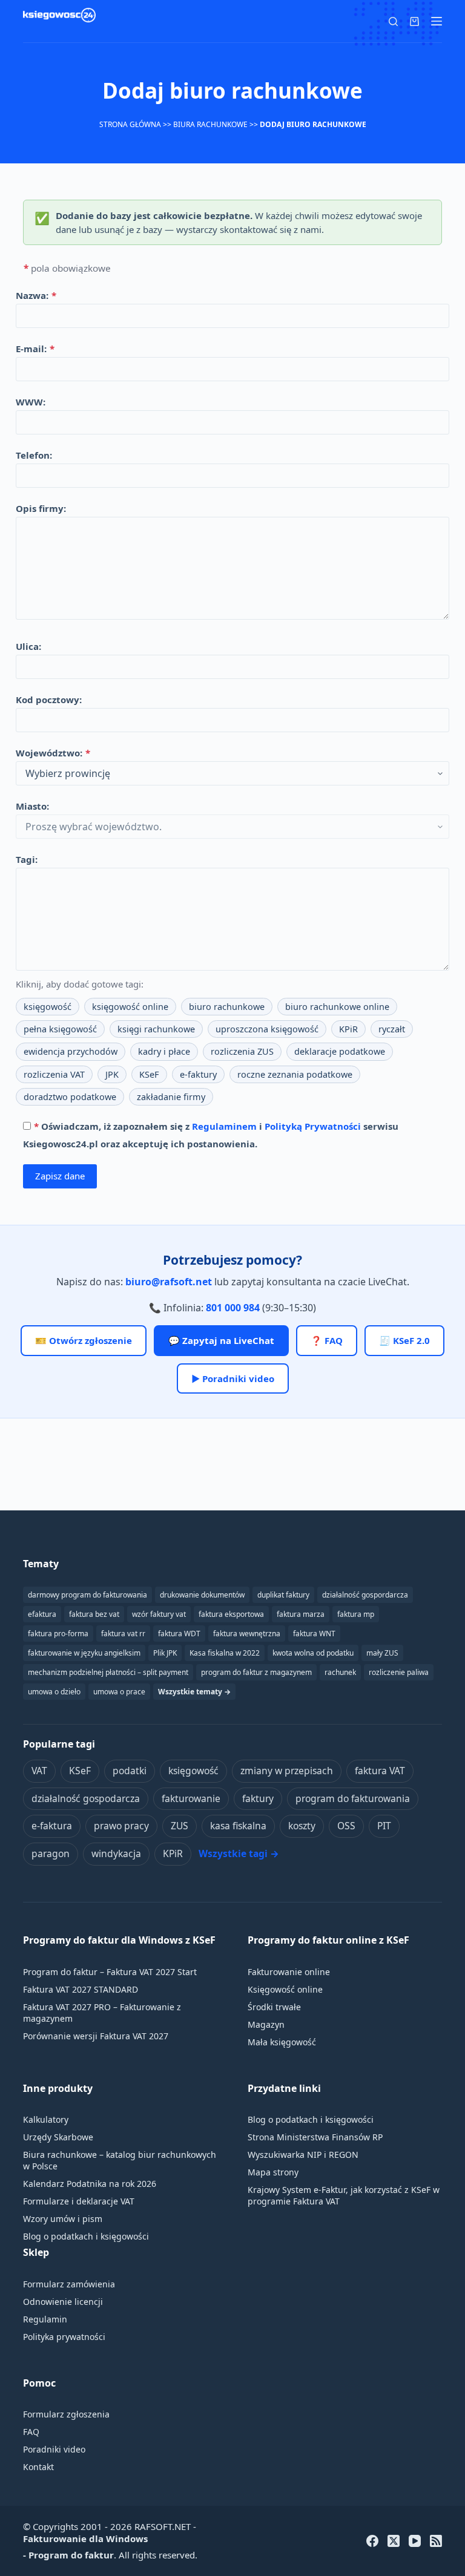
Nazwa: (36, 295)
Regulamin (45, 2319)
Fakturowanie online (289, 1972)
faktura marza (301, 1614)
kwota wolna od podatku (313, 1653)
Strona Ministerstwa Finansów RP (315, 2137)
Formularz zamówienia (69, 2284)
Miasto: (32, 806)
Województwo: (53, 753)
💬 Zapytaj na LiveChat (221, 1340)
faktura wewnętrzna (247, 1634)
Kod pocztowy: (49, 700)
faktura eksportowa (231, 1614)
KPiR (348, 1029)
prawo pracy (121, 1826)
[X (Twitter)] (394, 2541)
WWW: (31, 402)
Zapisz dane (60, 1176)
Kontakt (38, 2467)
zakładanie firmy (171, 1097)
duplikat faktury (283, 1595)
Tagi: (27, 859)
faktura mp (356, 1614)
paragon (51, 1853)
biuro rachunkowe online (337, 1007)
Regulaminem (224, 1126)
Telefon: (34, 455)
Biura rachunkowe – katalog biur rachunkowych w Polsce (120, 2160)
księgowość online (130, 1007)
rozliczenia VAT (54, 1074)
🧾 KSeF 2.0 (404, 1340)
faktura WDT (179, 1634)
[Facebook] (372, 2541)
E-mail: (35, 349)
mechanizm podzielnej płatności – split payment (108, 1672)
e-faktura (52, 1826)
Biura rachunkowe (210, 124)
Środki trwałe (274, 2007)
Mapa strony (273, 2172)
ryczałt (392, 1029)
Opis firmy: (41, 508)
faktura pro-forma (58, 1634)
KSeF (149, 1074)
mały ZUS (382, 1653)
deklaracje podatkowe (340, 1051)
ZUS (180, 1826)
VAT (39, 1771)
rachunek (340, 1672)
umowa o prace (119, 1692)
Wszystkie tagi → (239, 1853)
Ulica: (28, 646)
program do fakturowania (353, 1798)
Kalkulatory (46, 2119)
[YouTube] (415, 2541)
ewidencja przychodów (71, 1051)
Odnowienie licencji (63, 2302)
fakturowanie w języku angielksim (84, 1653)
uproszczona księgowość (267, 1029)
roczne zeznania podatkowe (295, 1074)
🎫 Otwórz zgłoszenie (84, 1340)
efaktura (42, 1614)
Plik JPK (165, 1653)
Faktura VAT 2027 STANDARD (81, 1989)
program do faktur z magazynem (256, 1672)
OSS (346, 1826)
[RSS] (436, 2541)
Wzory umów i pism (63, 2219)
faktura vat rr (123, 1634)
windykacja (116, 1853)
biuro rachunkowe (227, 1007)
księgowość (48, 1007)
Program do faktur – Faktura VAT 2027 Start (110, 1972)
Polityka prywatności (64, 2337)
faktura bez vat (94, 1614)
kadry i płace (164, 1051)
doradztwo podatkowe (70, 1097)
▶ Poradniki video (233, 1378)
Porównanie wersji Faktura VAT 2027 (96, 2036)
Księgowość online (285, 1989)
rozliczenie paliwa (399, 1672)
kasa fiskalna (238, 1826)
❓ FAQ (327, 1340)
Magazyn (266, 2024)
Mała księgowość (282, 2042)
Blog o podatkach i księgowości (86, 2236)
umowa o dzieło (54, 1692)
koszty (302, 1826)
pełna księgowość (60, 1029)
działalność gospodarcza (86, 1798)
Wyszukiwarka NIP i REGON (303, 2155)
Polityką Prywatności (313, 1126)
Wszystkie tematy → (194, 1692)
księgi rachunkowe (156, 1029)
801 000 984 (233, 1308)
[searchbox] (232, 773)
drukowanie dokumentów (202, 1595)
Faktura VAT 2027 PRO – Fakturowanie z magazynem (102, 2013)
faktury (258, 1798)
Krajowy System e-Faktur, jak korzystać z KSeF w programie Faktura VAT (344, 2195)
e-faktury (198, 1074)
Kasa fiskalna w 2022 (225, 1653)
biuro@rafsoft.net (169, 1282)
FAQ (31, 2432)
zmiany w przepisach (287, 1771)
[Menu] (437, 21)
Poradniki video (54, 2449)
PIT (384, 1826)
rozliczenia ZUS (242, 1051)
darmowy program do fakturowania (87, 1595)
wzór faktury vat (159, 1614)
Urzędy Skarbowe (58, 2137)
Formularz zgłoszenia (66, 2414)
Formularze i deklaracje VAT (79, 2201)
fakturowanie (191, 1798)
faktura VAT (380, 1771)
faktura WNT (314, 1634)
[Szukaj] (393, 21)
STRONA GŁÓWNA (130, 124)
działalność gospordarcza (365, 1595)
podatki (130, 1771)
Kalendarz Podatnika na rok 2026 (90, 2184)
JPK (112, 1074)
